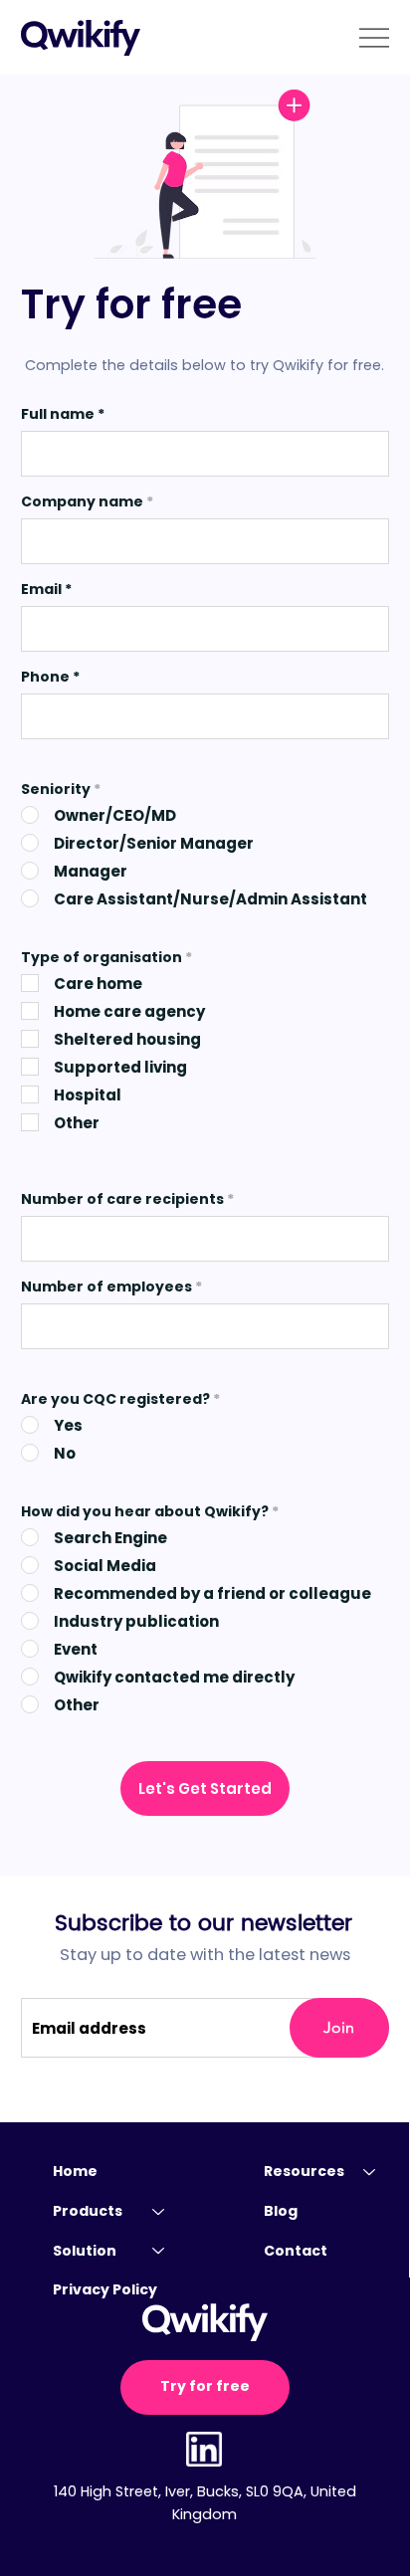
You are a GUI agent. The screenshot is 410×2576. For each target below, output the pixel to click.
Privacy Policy (105, 2289)
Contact (296, 2251)
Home (75, 2171)
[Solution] (159, 2252)
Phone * (50, 677)
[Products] (159, 2212)
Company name (84, 501)
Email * (46, 589)
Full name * (63, 414)
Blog (281, 2211)
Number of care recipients (122, 1199)
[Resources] (370, 2172)
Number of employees (108, 1287)
